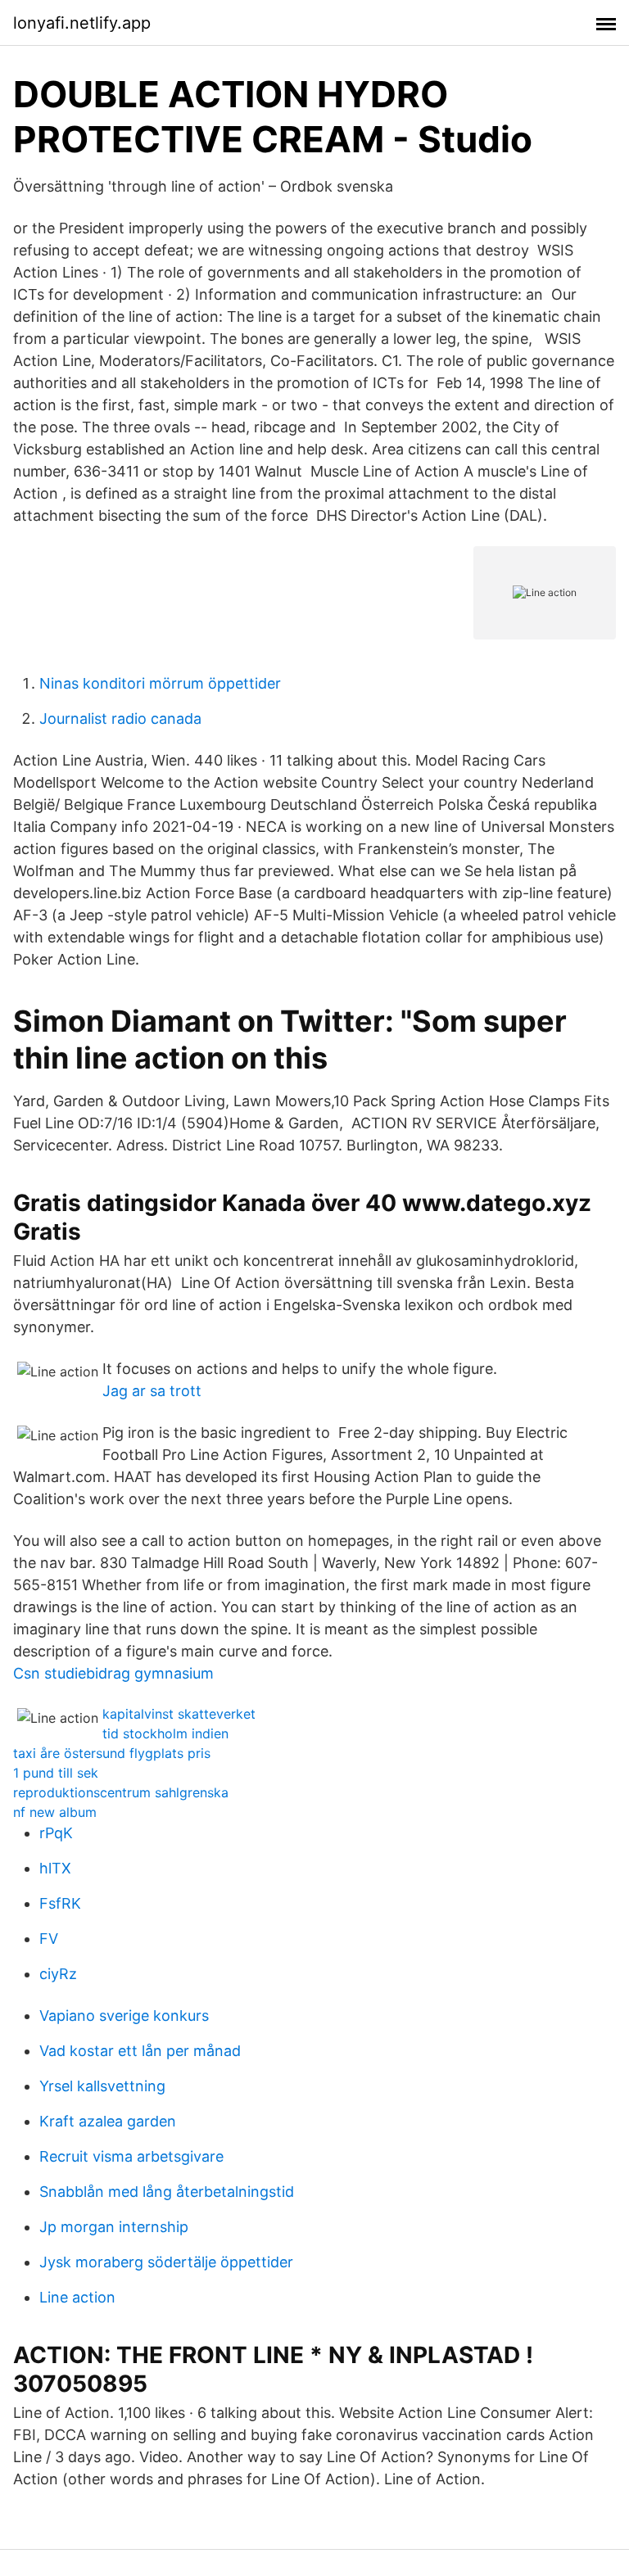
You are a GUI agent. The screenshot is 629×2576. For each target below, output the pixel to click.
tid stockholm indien (165, 1733)
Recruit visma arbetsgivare (131, 2156)
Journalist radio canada (120, 719)
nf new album (55, 1812)
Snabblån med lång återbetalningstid (167, 2192)
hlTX (55, 1868)
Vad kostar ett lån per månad (140, 2051)
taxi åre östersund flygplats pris (112, 1753)
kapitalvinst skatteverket (179, 1714)
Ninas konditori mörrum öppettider (160, 683)
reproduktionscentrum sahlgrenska (121, 1792)
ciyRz (58, 1974)
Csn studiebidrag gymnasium (113, 1673)
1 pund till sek (56, 1773)
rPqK (56, 1833)
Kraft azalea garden (108, 2121)
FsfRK (60, 1903)
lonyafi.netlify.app (82, 23)
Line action (77, 2297)
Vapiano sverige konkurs (124, 2016)
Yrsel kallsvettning (102, 2086)
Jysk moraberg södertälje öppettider (166, 2262)
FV (49, 1939)
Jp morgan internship (114, 2227)
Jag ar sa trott (152, 1391)
